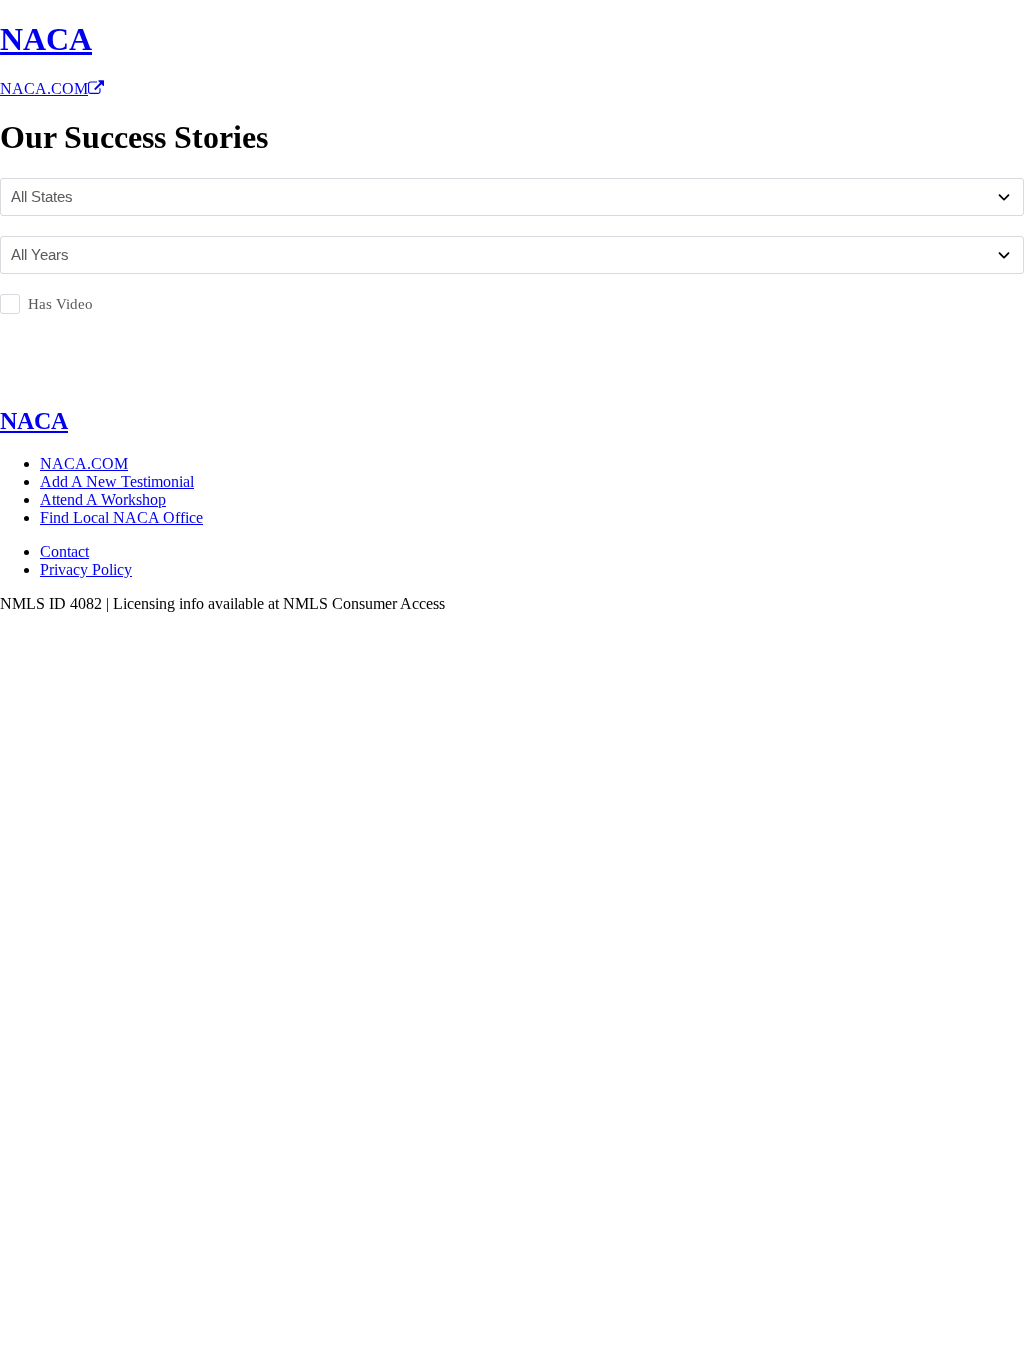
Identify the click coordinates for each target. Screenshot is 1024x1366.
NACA (46, 39)
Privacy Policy (86, 569)
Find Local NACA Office (121, 517)
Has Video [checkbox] (60, 304)
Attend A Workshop (103, 499)
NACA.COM (44, 88)
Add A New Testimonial (117, 481)
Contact (64, 551)
